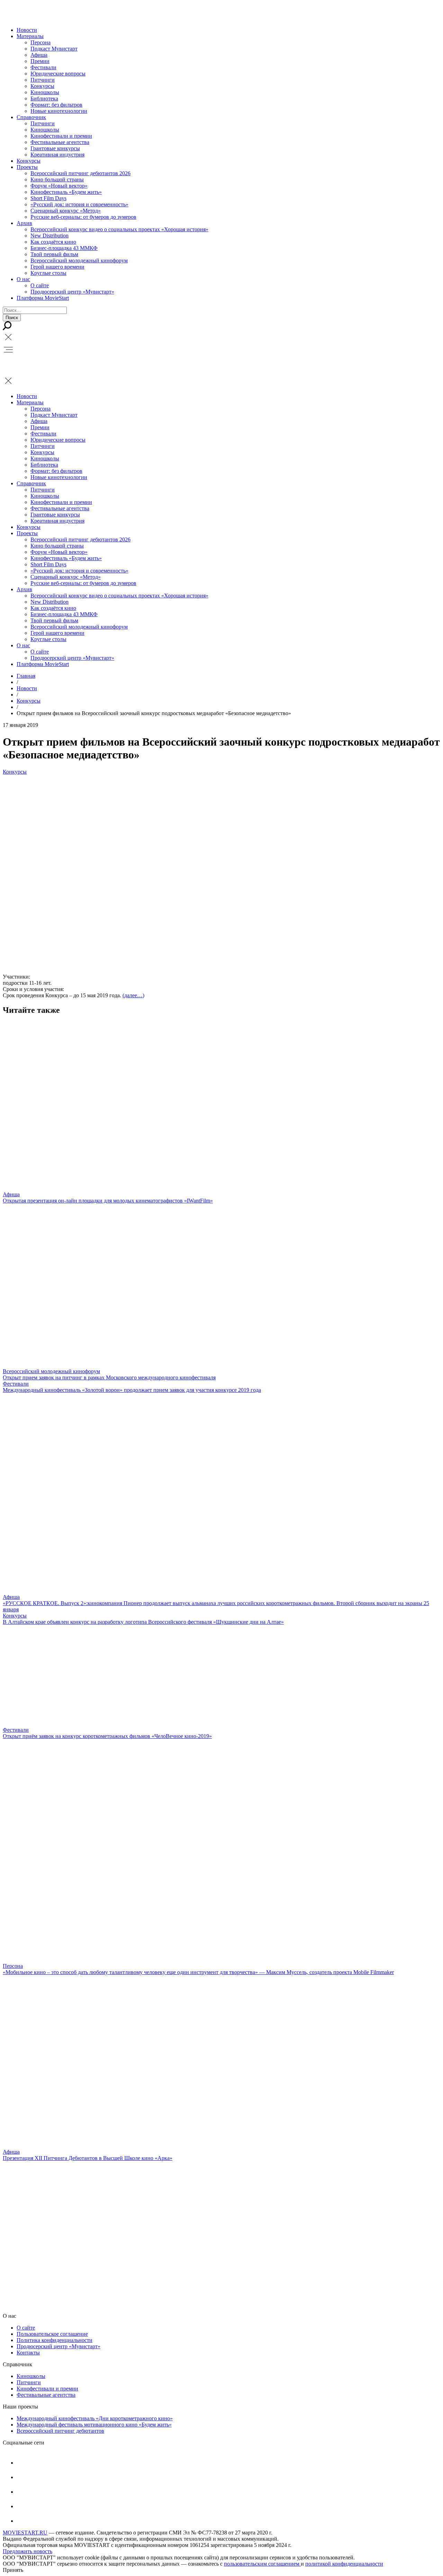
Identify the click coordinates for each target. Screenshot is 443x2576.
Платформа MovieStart (43, 298)
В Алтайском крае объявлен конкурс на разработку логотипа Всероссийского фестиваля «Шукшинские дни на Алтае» (143, 1622)
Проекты (27, 167)
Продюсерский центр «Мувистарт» (72, 292)
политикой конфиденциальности (344, 2564)
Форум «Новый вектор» (59, 186)
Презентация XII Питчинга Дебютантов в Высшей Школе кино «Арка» (88, 2158)
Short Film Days (48, 198)
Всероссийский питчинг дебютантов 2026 (80, 173)
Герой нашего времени (57, 267)
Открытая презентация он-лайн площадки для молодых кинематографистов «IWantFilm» (108, 1201)
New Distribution (49, 236)
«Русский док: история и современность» (79, 204)
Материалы (30, 36)
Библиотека (44, 98)
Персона (40, 42)
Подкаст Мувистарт (54, 49)
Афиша (39, 55)
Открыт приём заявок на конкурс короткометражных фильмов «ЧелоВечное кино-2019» (107, 1736)
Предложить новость (28, 2551)
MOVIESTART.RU (25, 2533)
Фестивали (43, 67)
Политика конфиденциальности (55, 2340)
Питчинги (43, 80)
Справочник (31, 117)
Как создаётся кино (53, 242)
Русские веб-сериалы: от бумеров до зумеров (83, 217)
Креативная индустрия (57, 155)
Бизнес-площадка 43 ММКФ (64, 248)
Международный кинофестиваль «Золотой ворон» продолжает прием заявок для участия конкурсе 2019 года (132, 1390)
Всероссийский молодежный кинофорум (79, 260)
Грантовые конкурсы (55, 148)
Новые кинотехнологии (59, 111)
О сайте (40, 285)
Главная (26, 676)
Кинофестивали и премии (61, 136)
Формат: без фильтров (56, 105)
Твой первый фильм (54, 254)
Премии (40, 61)
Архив (24, 223)
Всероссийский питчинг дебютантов (60, 2431)
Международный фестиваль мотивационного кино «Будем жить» (94, 2425)
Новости (27, 30)
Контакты (28, 2353)
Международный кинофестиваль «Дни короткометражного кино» (95, 2418)
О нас (23, 279)
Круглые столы (48, 273)
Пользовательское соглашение (52, 2334)
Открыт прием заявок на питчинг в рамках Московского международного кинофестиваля (109, 1377)
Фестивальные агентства (60, 142)
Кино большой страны (57, 179)
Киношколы (45, 92)
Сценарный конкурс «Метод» (66, 211)
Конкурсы (42, 86)
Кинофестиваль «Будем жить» (66, 192)
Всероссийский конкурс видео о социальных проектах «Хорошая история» (119, 229)
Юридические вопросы (58, 74)
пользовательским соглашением (262, 2564)
